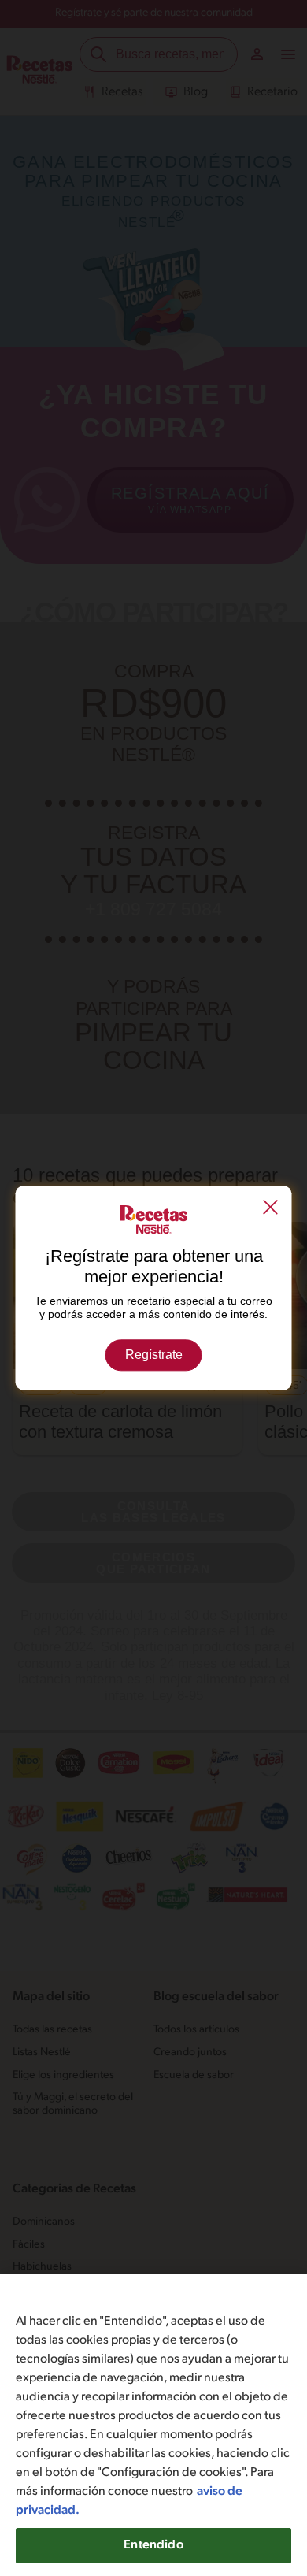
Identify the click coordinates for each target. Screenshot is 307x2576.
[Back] (271, 1208)
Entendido (153, 2545)
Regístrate (154, 1355)
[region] (153, 2425)
